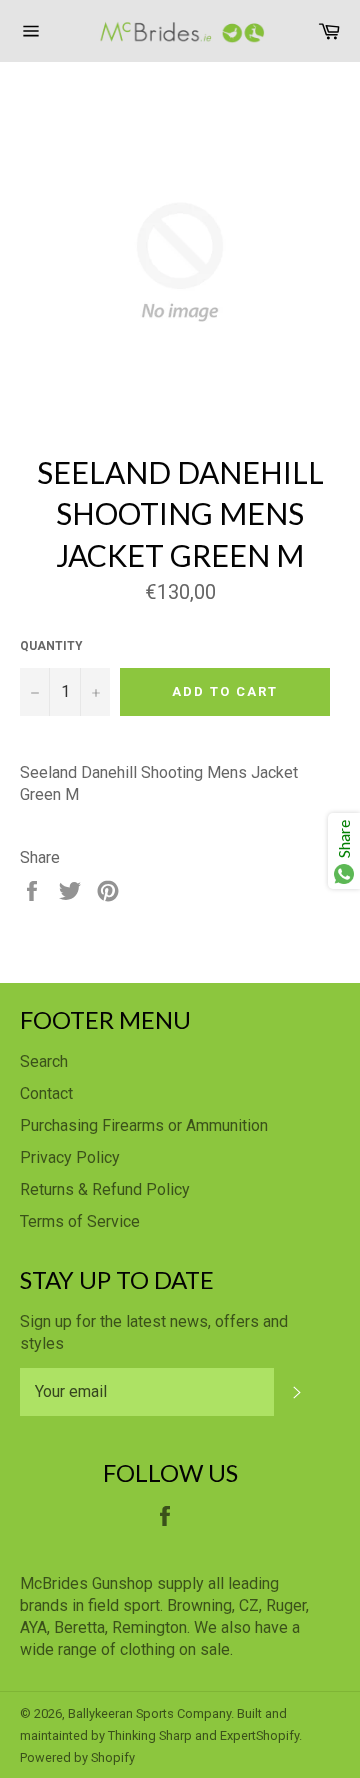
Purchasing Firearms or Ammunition (144, 1125)
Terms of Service (80, 1221)
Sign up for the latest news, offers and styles (154, 1332)
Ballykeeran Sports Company (149, 1713)
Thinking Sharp (150, 1735)
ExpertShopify (259, 1735)
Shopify (113, 1757)
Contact (46, 1093)
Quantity (51, 646)
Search (44, 1061)
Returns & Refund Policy (105, 1189)
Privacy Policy (70, 1157)
